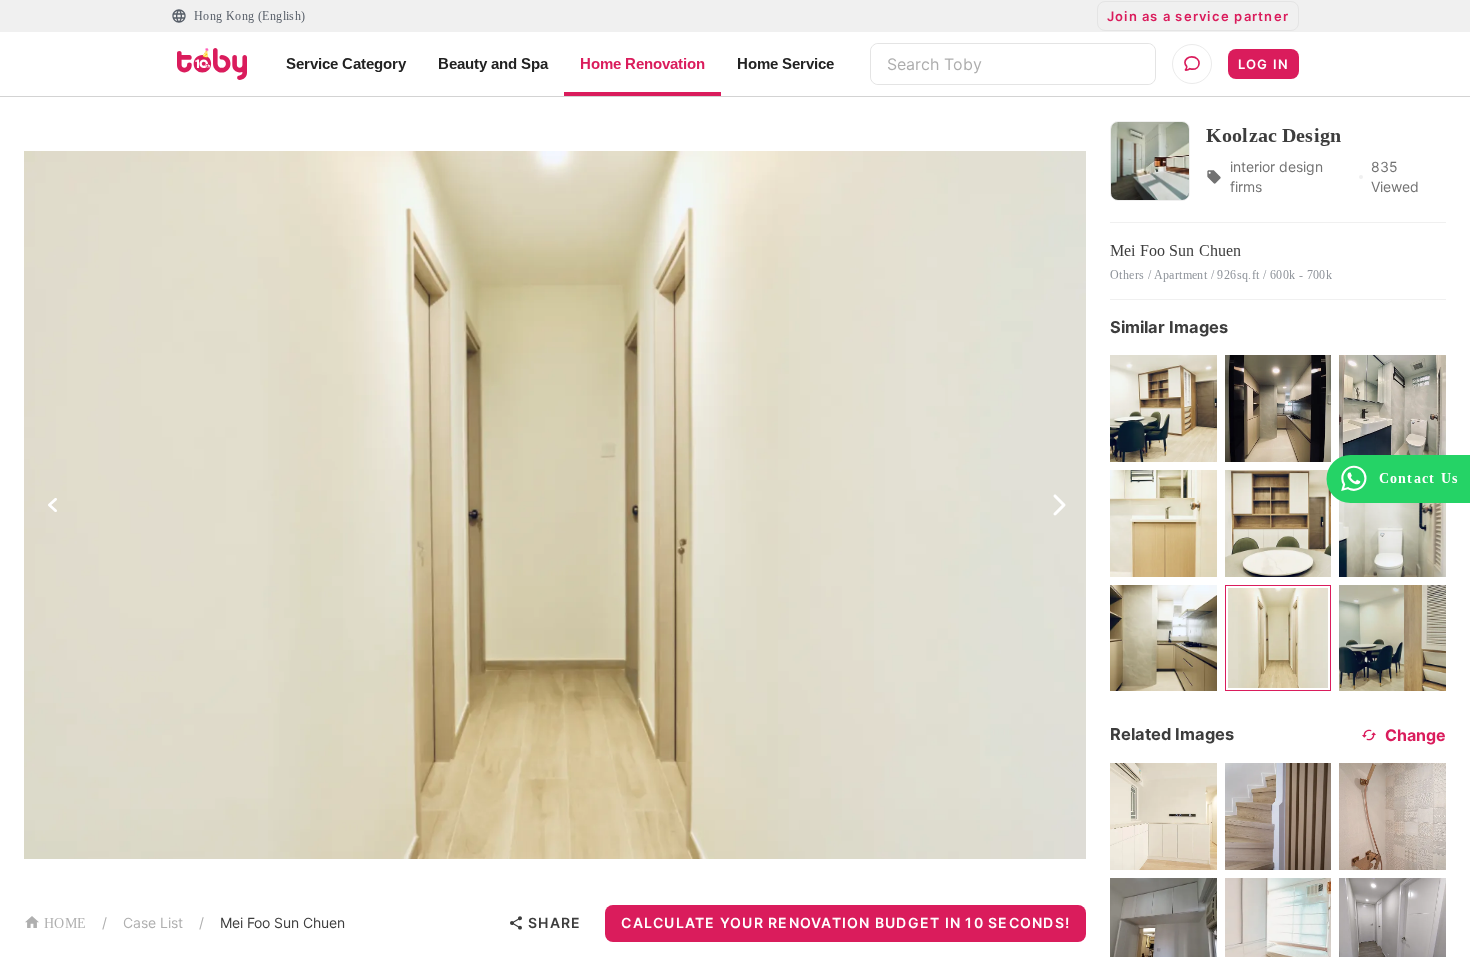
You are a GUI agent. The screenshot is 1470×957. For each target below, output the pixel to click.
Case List (153, 922)
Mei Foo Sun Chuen (282, 922)
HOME (65, 923)
